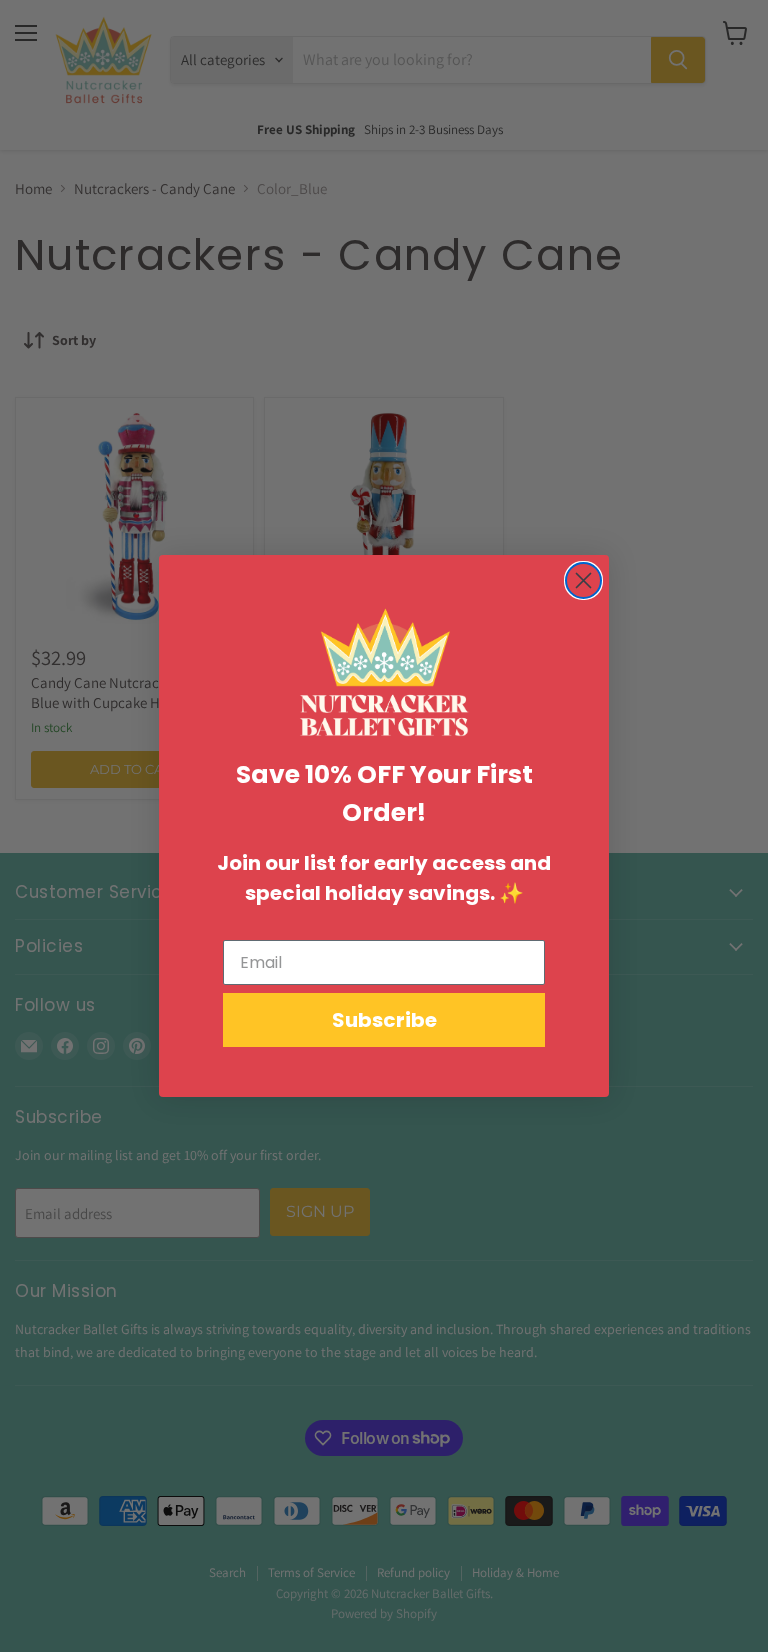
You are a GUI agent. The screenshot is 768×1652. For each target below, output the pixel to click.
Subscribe (384, 1020)
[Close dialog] (583, 580)
